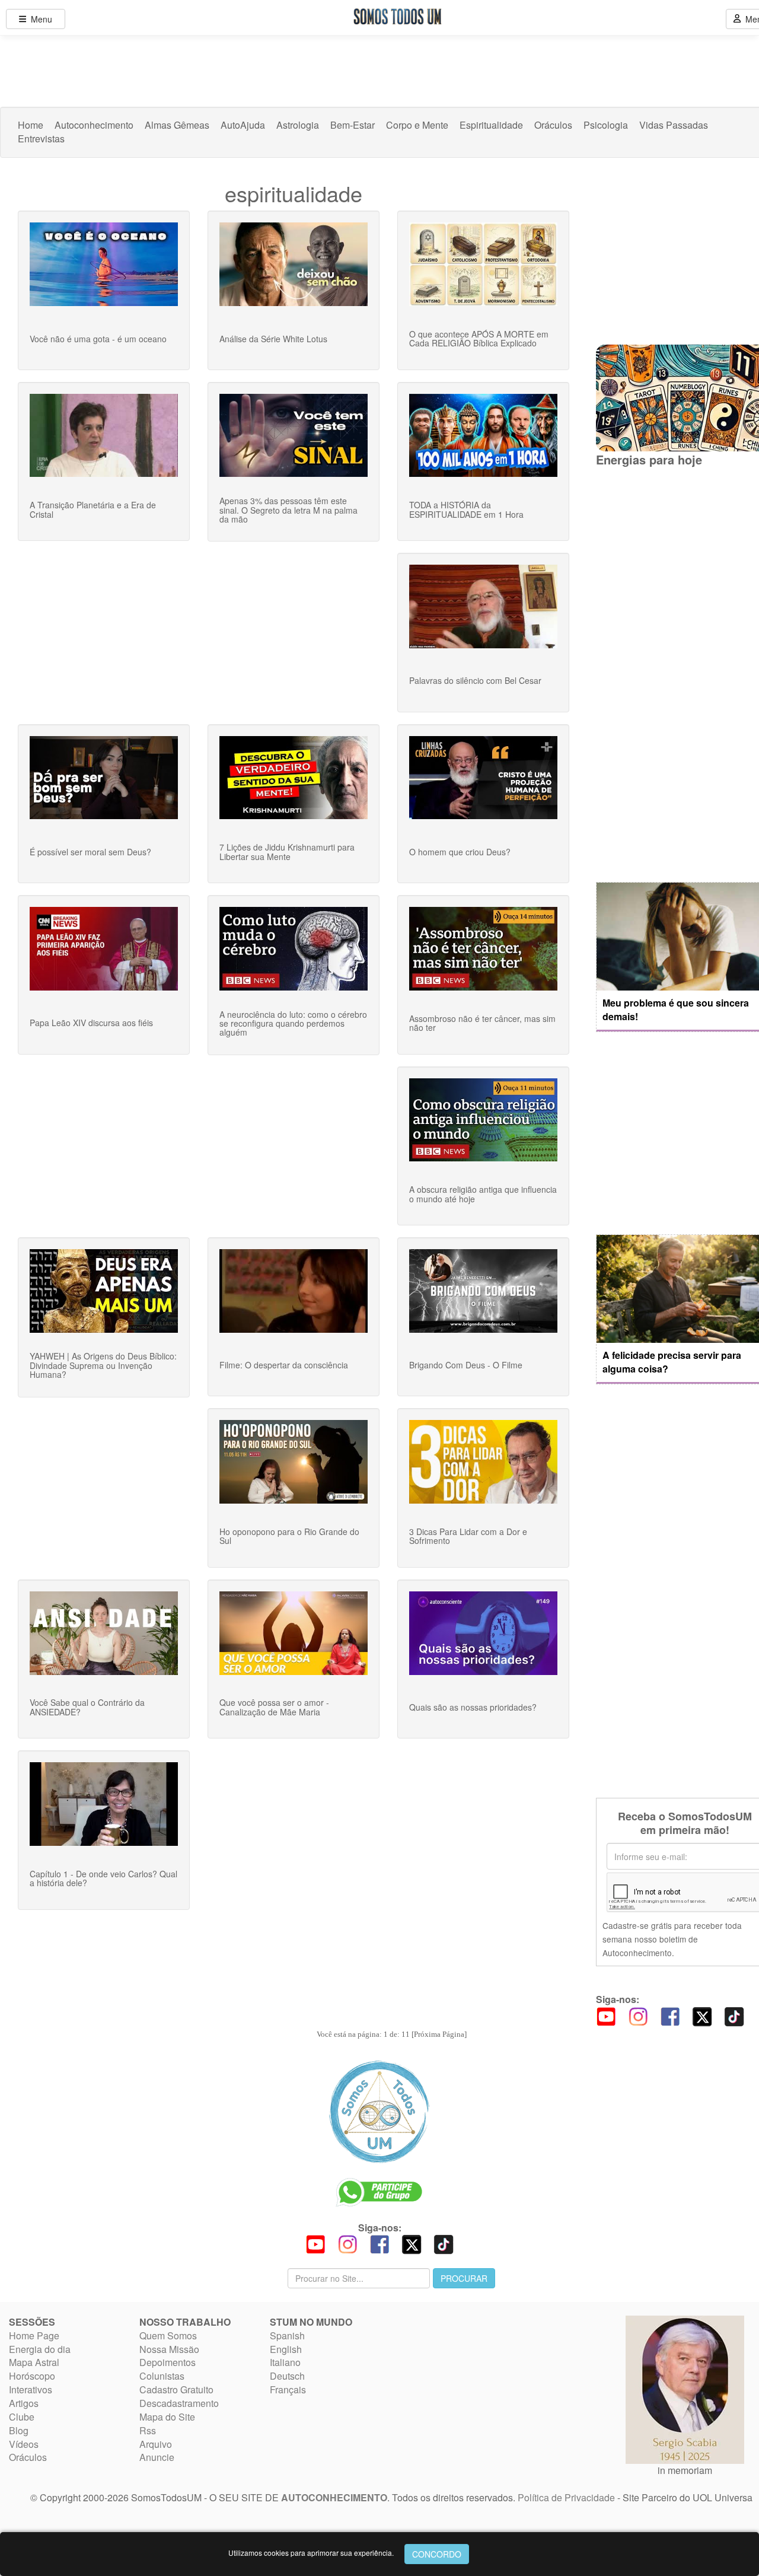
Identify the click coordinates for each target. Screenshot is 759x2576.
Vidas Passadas (674, 125)
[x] (702, 2015)
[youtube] (606, 2015)
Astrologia (298, 125)
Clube (22, 2417)
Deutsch (287, 2376)
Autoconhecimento (94, 125)
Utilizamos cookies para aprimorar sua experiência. (311, 2553)
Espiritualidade (491, 125)
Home (31, 125)
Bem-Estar (353, 125)
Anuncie (157, 2457)
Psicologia (606, 125)
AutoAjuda (243, 125)
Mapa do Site (167, 2417)
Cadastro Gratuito (176, 2389)
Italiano (285, 2362)
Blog (19, 2430)
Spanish (287, 2335)
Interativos (31, 2389)
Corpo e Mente (417, 125)
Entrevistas (41, 139)
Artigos (24, 2403)
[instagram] (638, 2015)
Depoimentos (168, 2362)
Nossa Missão (169, 2349)
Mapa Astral (34, 2362)
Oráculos (553, 125)
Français (288, 2389)
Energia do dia (40, 2349)
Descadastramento (179, 2403)
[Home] (379, 2112)
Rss (148, 2430)
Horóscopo (32, 2376)
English (286, 2349)
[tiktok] (734, 2015)
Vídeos (24, 2444)
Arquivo (156, 2444)
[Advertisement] (677, 674)
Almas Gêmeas (177, 125)
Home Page (34, 2335)
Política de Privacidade (566, 2497)
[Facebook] (670, 2015)
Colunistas (162, 2376)
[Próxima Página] (439, 2034)
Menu (39, 19)
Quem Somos (168, 2335)
